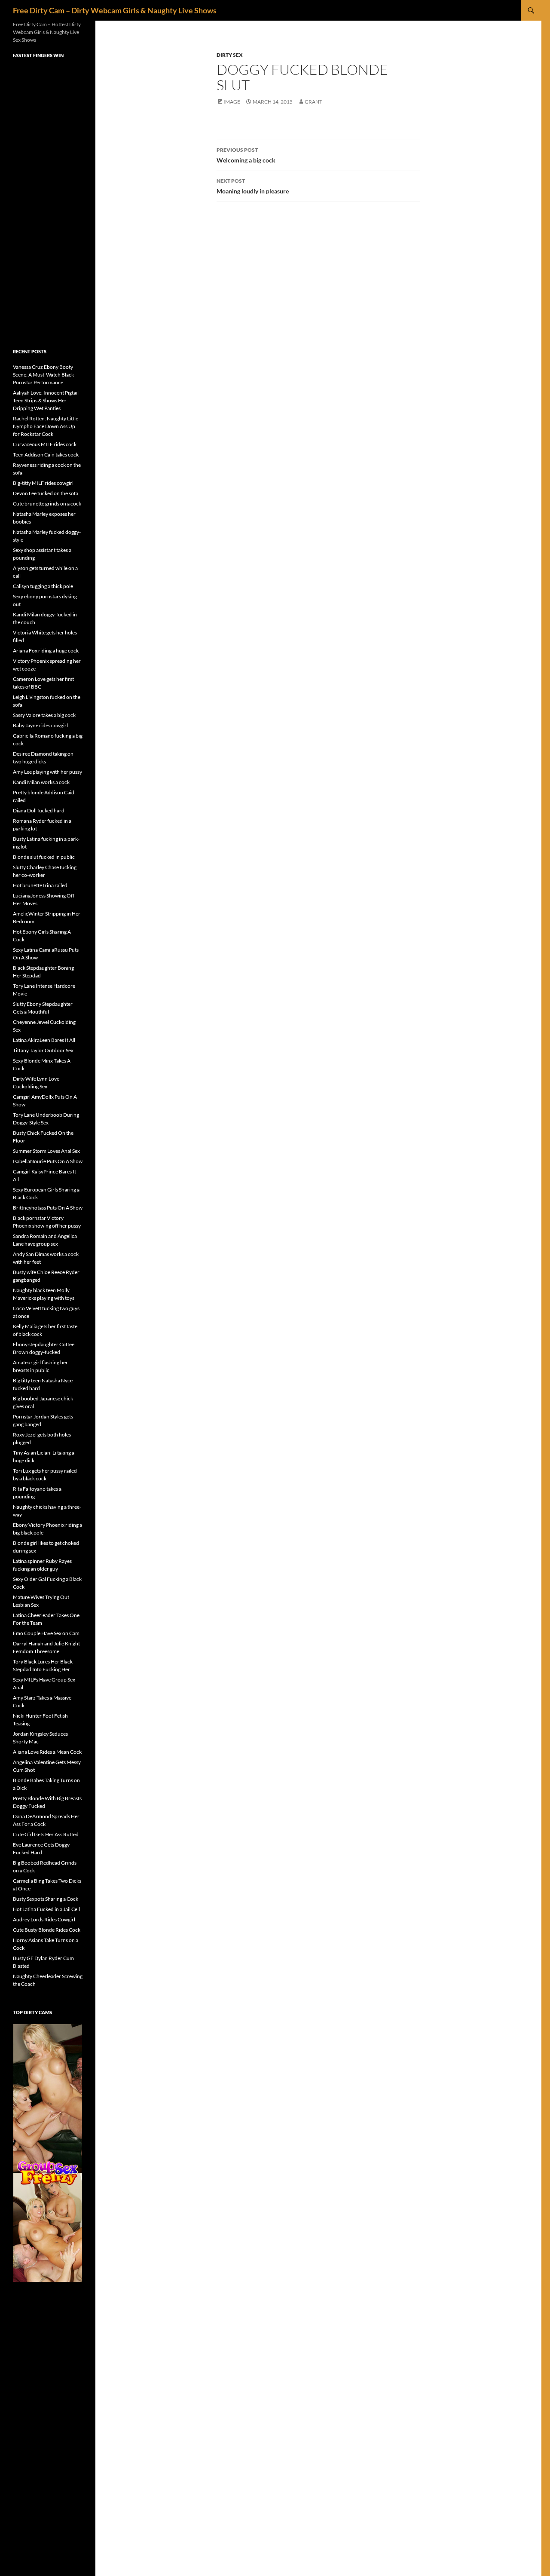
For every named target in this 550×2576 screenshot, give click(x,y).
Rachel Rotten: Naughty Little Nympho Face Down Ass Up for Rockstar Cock (46, 426)
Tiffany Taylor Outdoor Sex (43, 1050)
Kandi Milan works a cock (41, 782)
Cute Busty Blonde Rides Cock (47, 1930)
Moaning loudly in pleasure (253, 186)
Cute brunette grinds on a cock (47, 504)
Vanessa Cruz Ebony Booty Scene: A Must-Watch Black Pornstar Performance (43, 375)
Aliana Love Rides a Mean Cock (47, 1752)
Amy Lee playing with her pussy (47, 772)
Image (232, 102)
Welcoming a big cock (246, 155)
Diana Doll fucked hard (39, 810)
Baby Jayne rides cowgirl (40, 725)
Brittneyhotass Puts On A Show (48, 1208)
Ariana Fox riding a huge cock (46, 651)
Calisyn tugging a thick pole (43, 586)
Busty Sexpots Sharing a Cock (46, 1899)
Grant (313, 102)
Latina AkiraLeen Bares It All (44, 1040)
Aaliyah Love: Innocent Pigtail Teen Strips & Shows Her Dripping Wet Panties (46, 400)
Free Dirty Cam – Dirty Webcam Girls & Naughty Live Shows (115, 10)
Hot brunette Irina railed (40, 885)
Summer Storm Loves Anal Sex (46, 1151)
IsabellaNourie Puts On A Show (48, 1161)
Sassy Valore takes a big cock (44, 715)
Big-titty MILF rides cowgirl (43, 483)
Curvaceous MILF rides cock (45, 444)
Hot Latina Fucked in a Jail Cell (46, 1909)
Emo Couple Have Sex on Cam (46, 1633)
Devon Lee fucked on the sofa (46, 493)
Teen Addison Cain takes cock (46, 455)
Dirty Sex (230, 55)
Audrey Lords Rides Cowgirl (44, 1919)
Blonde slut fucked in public (44, 857)
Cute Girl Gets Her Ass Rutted (46, 1834)
